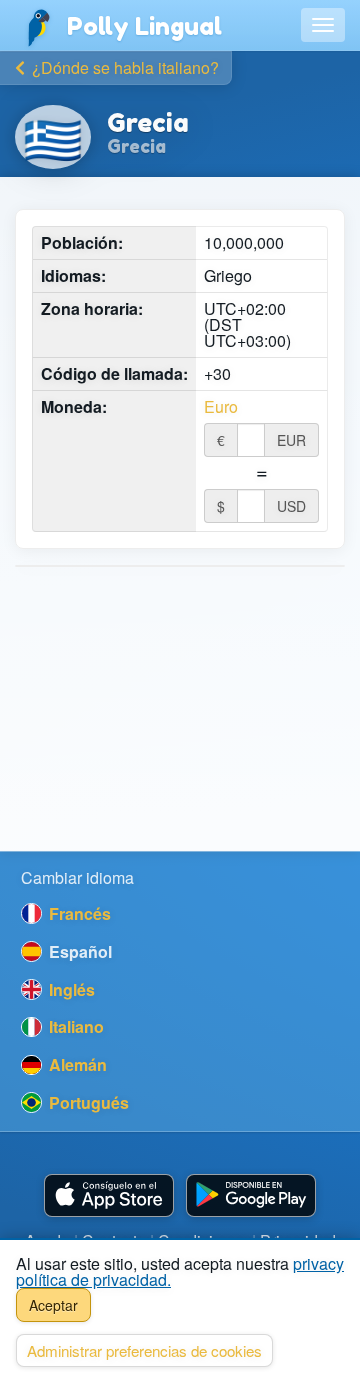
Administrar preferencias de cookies (144, 1350)
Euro (221, 407)
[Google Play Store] (251, 1195)
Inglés (70, 989)
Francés (78, 913)
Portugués (87, 1102)
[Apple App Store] (109, 1195)
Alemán (76, 1064)
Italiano (74, 1026)
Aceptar (53, 1305)
